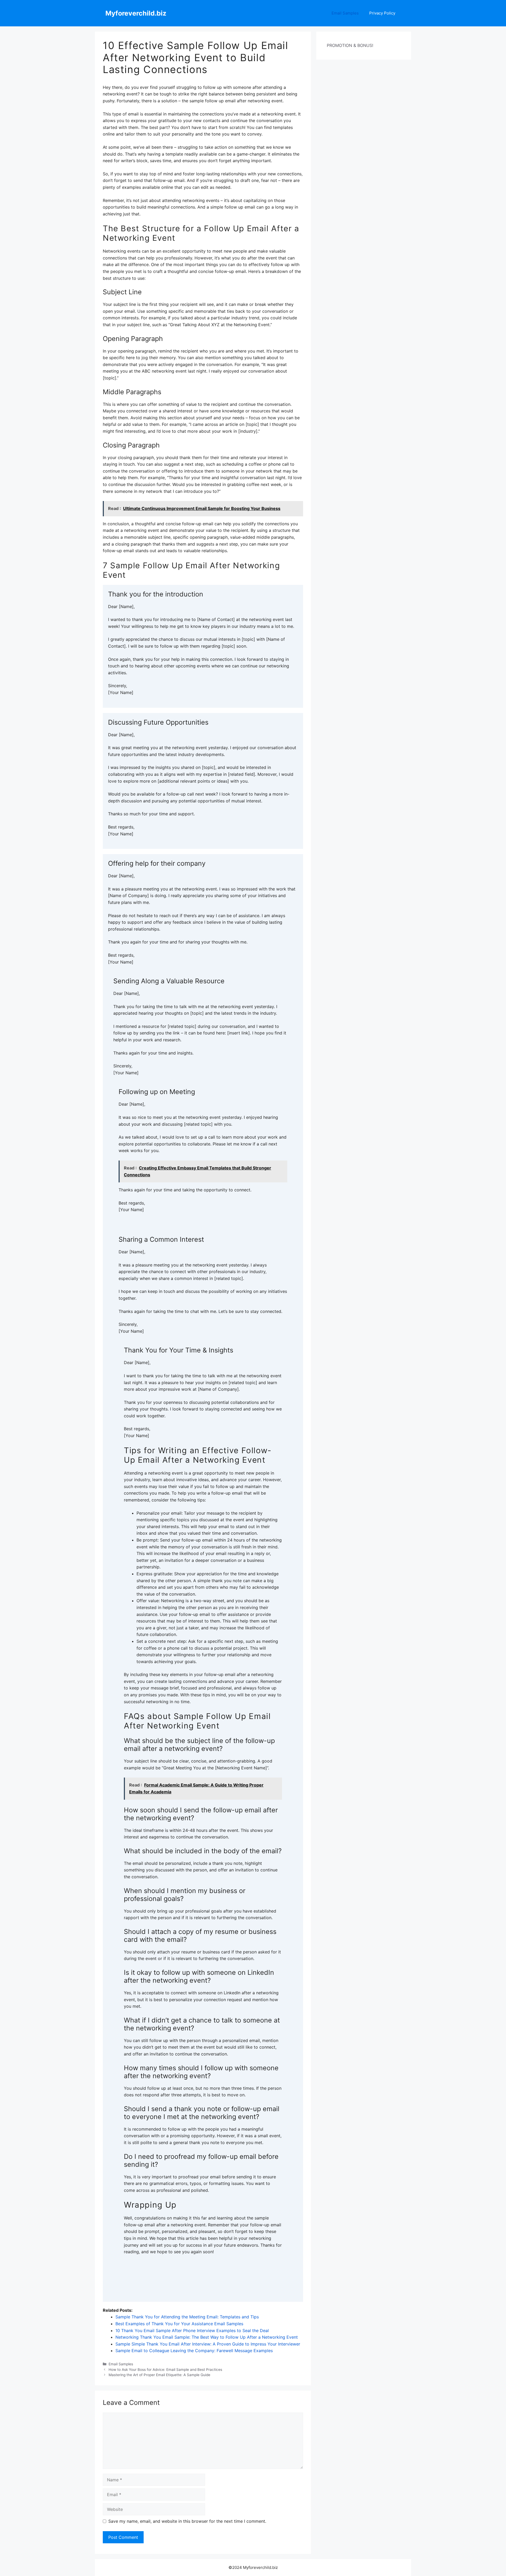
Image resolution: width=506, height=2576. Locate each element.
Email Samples (345, 13)
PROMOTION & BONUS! (350, 45)
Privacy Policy (382, 13)
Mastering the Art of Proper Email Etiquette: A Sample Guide (159, 2375)
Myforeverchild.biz (136, 13)
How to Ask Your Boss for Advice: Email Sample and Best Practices (165, 2370)
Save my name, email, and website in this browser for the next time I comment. (187, 2521)
